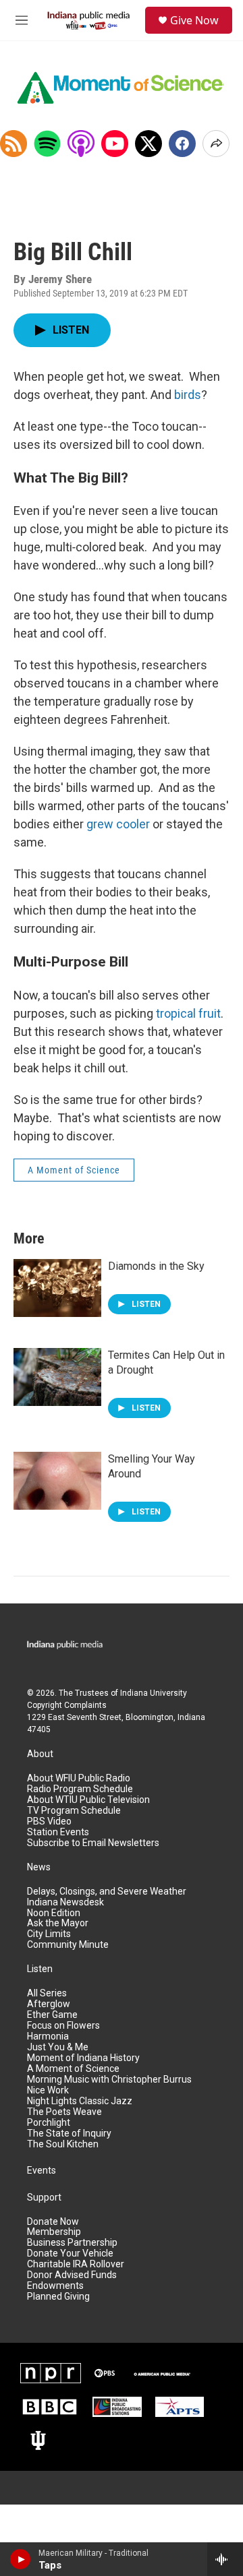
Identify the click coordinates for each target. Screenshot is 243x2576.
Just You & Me (58, 2047)
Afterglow (49, 2004)
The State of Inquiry (69, 2134)
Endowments (55, 2286)
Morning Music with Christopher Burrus (109, 2080)
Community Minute (68, 1945)
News (39, 1867)
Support (44, 2198)
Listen (40, 1969)
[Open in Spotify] (47, 144)
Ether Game (52, 2015)
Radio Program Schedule (80, 1789)
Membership (54, 2232)
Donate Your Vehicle (70, 2253)
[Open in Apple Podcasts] (81, 144)
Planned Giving (58, 2297)
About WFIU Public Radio (79, 1778)
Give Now (194, 20)
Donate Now (53, 2222)
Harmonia (48, 2036)
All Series (47, 1993)
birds (188, 395)
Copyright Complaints (67, 1705)
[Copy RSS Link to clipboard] (13, 144)
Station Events (58, 1832)
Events (42, 2171)
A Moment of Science (74, 1170)
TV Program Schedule (74, 1811)
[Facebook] (182, 144)
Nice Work (48, 2090)
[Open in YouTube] (115, 144)
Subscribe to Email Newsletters (93, 1843)
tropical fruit (188, 1013)
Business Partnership (72, 2243)
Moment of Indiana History (83, 2058)
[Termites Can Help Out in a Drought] (57, 1377)
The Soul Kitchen (63, 2144)
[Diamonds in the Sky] (57, 1288)
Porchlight (49, 2123)
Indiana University (154, 1693)
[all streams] (225, 2559)
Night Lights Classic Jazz (80, 2101)
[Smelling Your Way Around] (57, 1481)
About (40, 1754)
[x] (148, 144)
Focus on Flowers (63, 2026)
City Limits (49, 1934)
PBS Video (49, 1821)
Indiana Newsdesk (65, 1902)
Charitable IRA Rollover (76, 2264)
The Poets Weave (64, 2112)
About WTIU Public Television (88, 1800)
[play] (21, 2559)
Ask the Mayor (58, 1923)
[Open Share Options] (216, 144)
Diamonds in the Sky (156, 1266)
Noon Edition (54, 1913)
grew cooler (118, 824)
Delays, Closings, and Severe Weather (107, 1892)
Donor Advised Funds (72, 2275)
